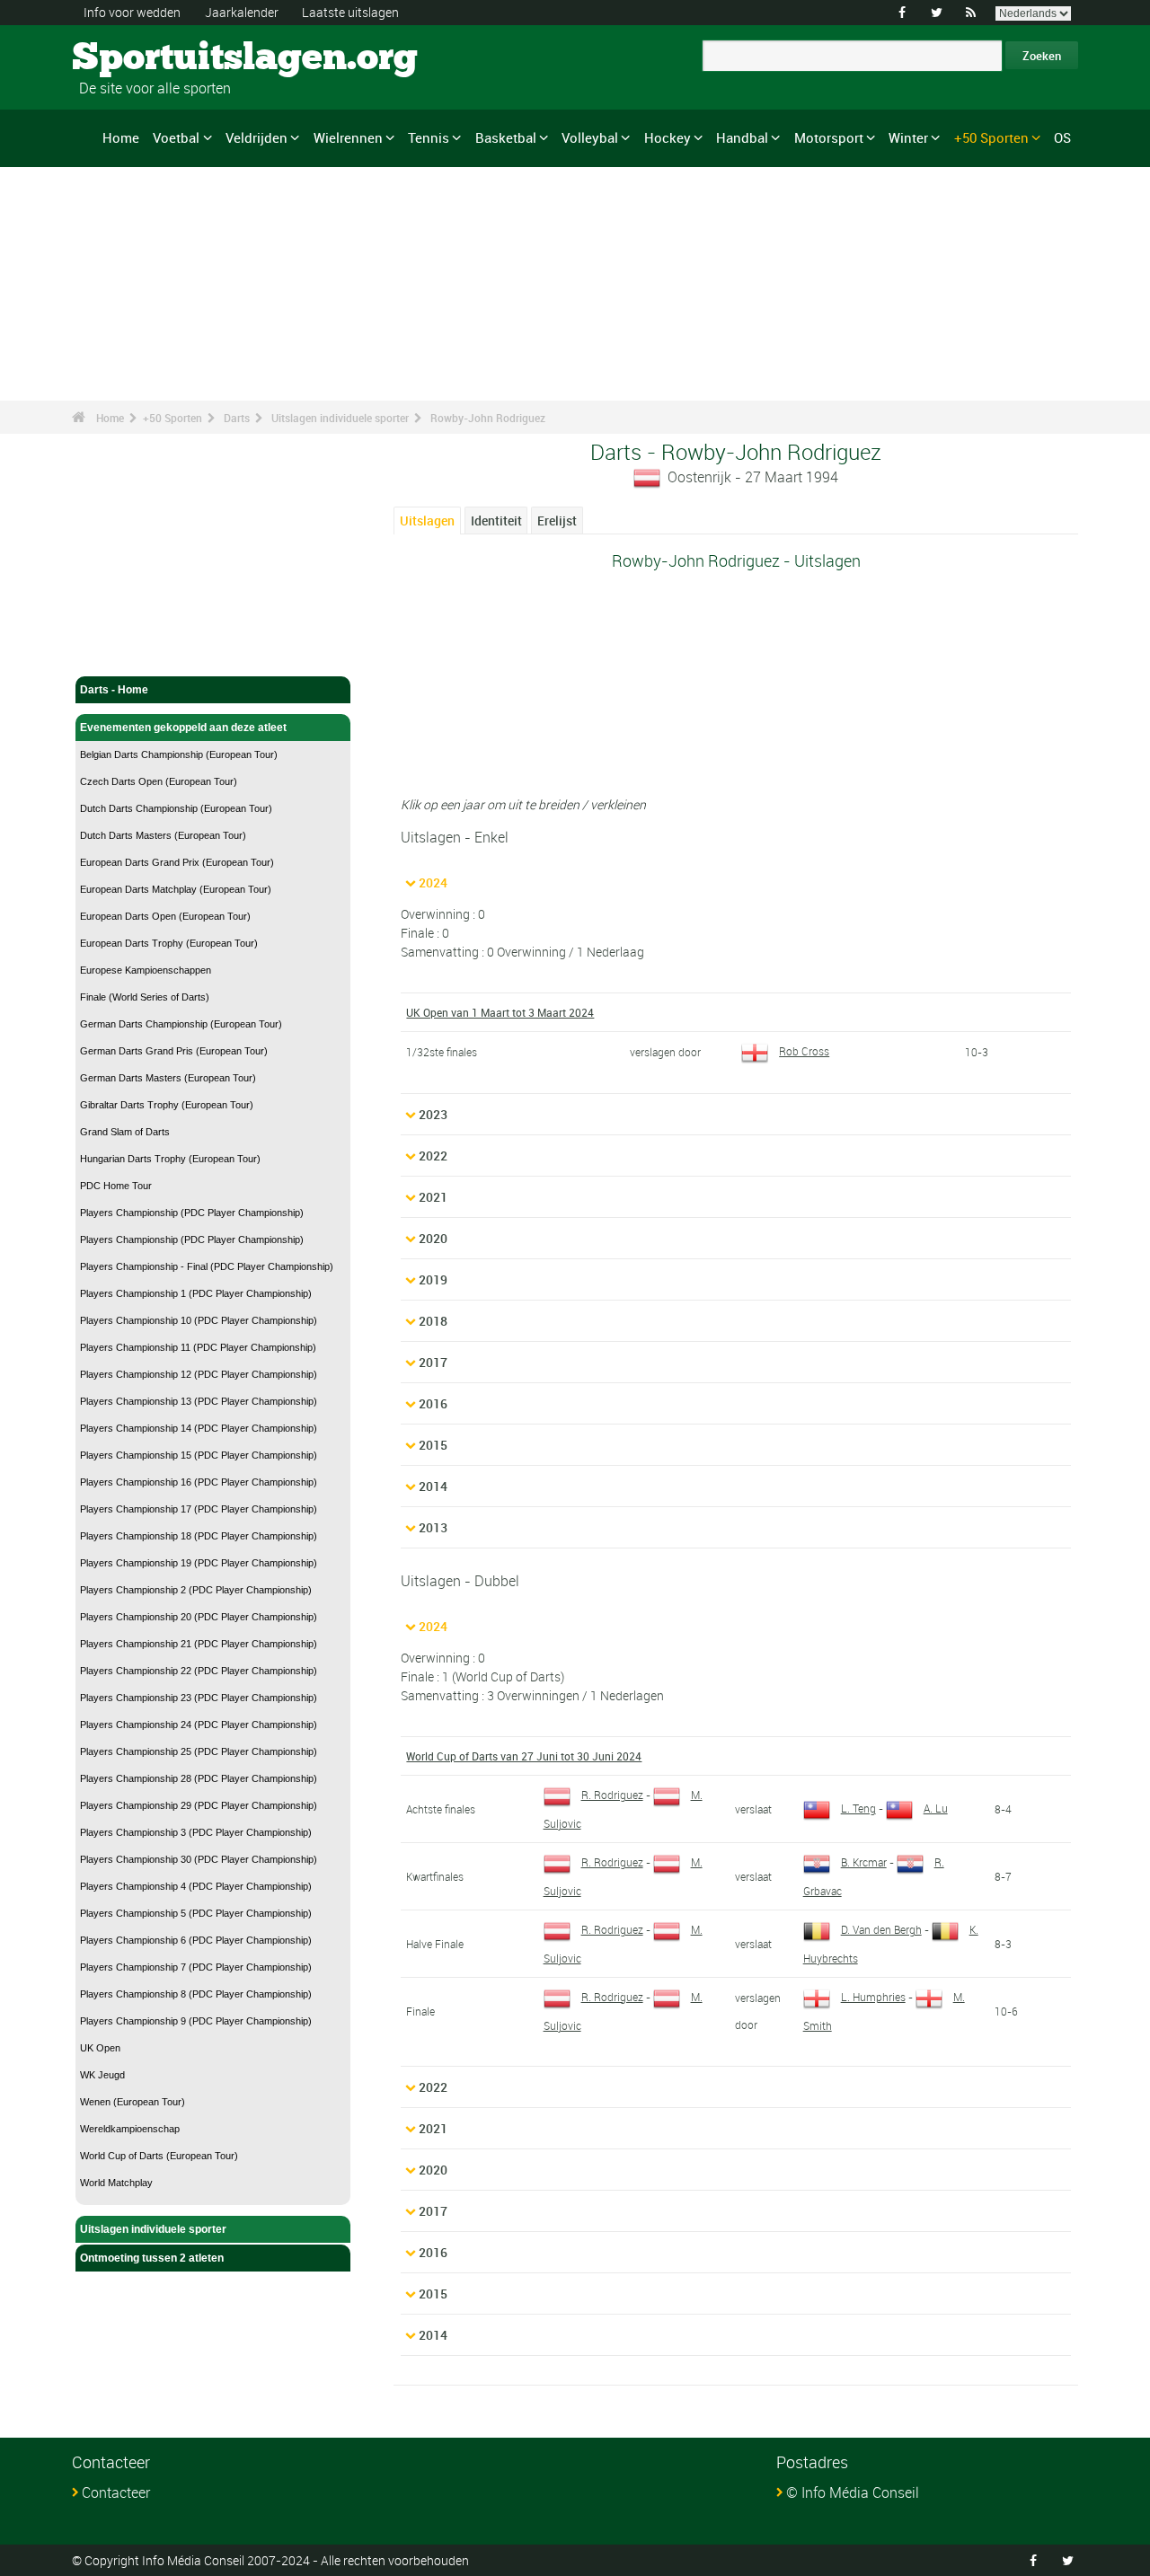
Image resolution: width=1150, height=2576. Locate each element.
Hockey (668, 137)
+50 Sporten (991, 137)
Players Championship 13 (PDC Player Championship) (199, 1401)
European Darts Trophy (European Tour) (169, 943)
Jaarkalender (242, 12)
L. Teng (858, 1808)
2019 (433, 1279)
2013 (433, 1527)
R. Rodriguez (612, 1795)
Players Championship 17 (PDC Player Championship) (199, 1509)
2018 (433, 1321)
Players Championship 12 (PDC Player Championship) (199, 1374)
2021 (433, 1197)
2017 (433, 1362)
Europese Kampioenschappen (146, 970)
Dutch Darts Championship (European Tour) (176, 808)
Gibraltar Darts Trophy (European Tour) (167, 1105)
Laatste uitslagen (350, 12)
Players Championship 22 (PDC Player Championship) (199, 1671)
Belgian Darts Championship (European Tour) (179, 754)
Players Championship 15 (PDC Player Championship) (199, 1455)
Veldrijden (257, 137)
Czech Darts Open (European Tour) (159, 781)
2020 (433, 1238)
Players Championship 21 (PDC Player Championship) (199, 1644)
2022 (433, 1156)
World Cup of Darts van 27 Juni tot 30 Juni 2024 (524, 1756)
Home (121, 137)
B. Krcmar (864, 1862)
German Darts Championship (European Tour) (181, 1024)
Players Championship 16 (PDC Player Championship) (199, 1482)
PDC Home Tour (116, 1186)
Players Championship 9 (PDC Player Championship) (196, 2021)
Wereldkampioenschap (130, 2129)
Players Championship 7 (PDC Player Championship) (196, 1967)
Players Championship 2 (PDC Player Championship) (196, 1590)
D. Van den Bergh (881, 1929)
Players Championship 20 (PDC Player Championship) (199, 1617)
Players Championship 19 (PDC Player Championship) (199, 1563)
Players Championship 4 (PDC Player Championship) (196, 1886)
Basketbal (506, 137)
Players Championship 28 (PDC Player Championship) (199, 1778)
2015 (433, 1445)
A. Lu (936, 1808)
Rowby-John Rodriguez (488, 418)
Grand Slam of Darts (125, 1132)
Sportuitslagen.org (140, 58)
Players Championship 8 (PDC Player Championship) (196, 1994)
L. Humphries (873, 1997)
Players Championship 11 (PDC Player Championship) (198, 1347)
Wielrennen (348, 137)
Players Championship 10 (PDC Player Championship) (199, 1320)
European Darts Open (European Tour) (165, 916)
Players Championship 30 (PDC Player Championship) (199, 1859)
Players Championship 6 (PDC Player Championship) (196, 1940)
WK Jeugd (102, 2075)
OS (1062, 137)
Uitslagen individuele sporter (340, 418)
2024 (433, 882)
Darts (237, 418)
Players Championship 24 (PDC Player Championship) (199, 1725)
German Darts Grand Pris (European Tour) (174, 1051)
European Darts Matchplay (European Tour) (176, 889)
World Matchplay (116, 2183)
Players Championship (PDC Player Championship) (192, 1213)
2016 (433, 1403)
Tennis (429, 137)
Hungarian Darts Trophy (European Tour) (170, 1159)
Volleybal (590, 137)
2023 (433, 1114)
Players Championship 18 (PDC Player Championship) (199, 1536)
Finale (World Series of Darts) (145, 997)
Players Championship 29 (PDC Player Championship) (199, 1805)
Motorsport (829, 137)
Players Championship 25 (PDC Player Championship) (199, 1751)
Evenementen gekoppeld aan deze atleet (183, 728)
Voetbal (176, 137)
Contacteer (116, 2492)
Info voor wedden (132, 12)
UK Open (100, 2048)
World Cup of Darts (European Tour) (159, 2156)
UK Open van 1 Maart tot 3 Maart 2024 (500, 1012)
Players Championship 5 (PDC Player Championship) (196, 1913)
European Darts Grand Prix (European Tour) (177, 862)
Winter (908, 137)
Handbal (742, 137)
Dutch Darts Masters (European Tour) (163, 835)
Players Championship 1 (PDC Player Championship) (196, 1293)
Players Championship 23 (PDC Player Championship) (199, 1698)
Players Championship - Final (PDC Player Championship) (207, 1266)
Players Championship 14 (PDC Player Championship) (199, 1428)
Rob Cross (804, 1051)
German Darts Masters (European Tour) (168, 1078)
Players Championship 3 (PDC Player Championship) (196, 1832)
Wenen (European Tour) (133, 2102)
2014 (433, 1486)
